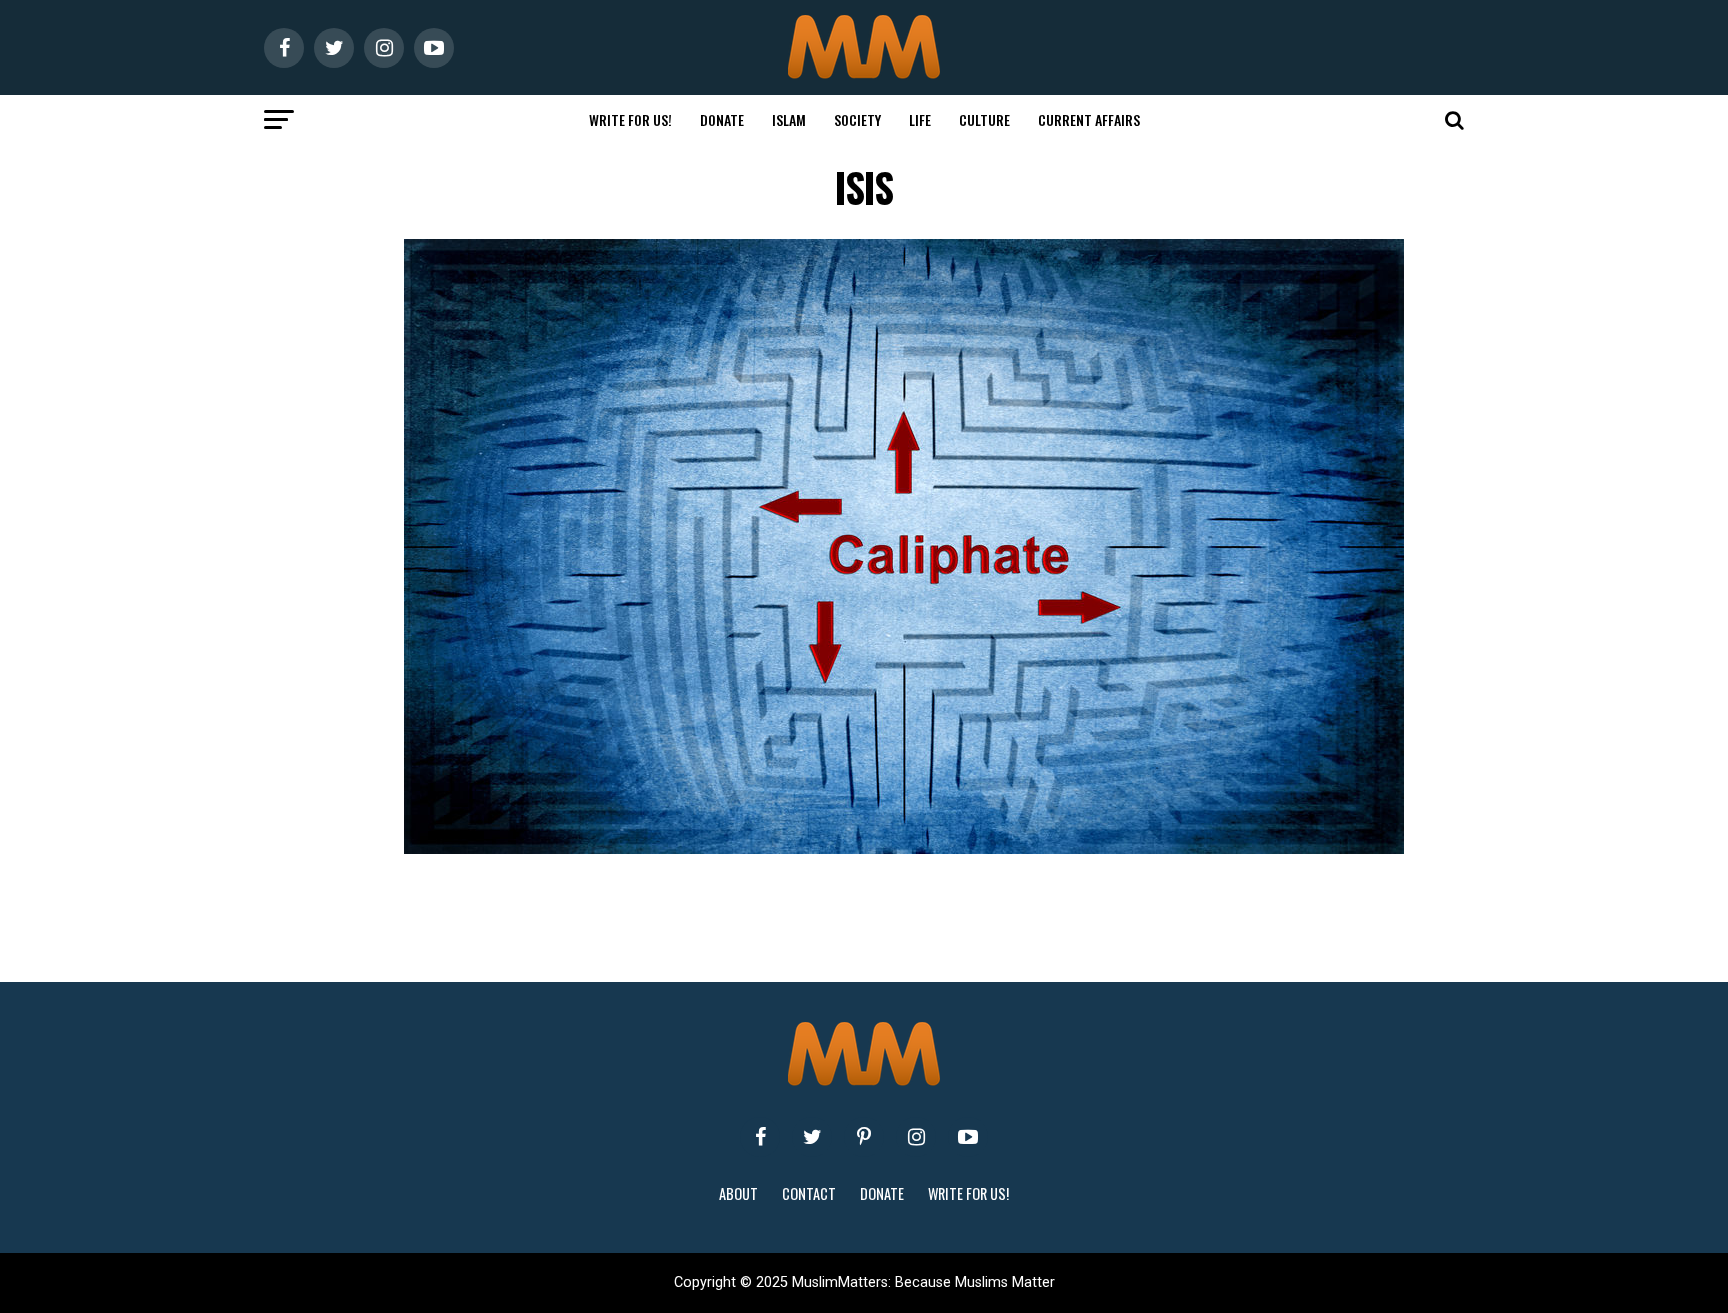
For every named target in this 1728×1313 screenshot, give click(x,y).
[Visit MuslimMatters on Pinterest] (864, 1137)
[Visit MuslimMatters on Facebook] (760, 1137)
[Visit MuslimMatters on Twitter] (812, 1137)
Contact (809, 1193)
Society (857, 119)
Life (920, 119)
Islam (789, 119)
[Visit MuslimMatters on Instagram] (916, 1137)
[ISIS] (904, 848)
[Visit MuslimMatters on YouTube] (968, 1137)
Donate (722, 119)
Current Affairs (1089, 119)
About (738, 1193)
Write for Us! (630, 119)
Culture (984, 119)
